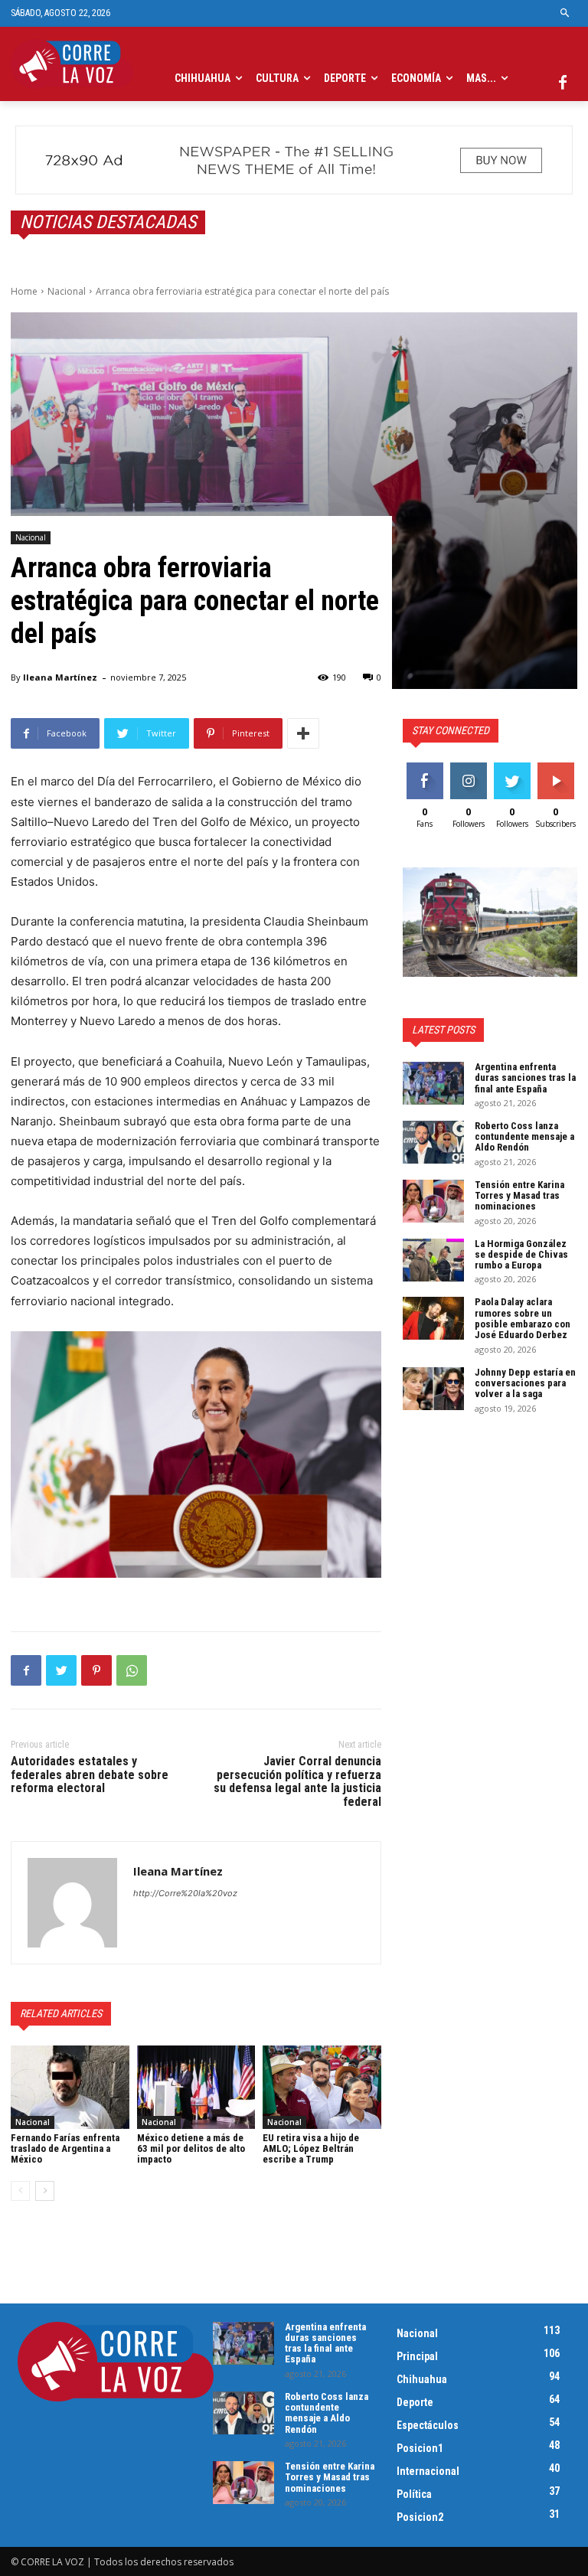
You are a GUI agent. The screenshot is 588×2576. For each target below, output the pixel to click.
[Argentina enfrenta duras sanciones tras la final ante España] (433, 1083)
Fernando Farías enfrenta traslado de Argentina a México (65, 2149)
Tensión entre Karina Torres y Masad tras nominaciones (519, 1196)
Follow (468, 768)
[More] (303, 733)
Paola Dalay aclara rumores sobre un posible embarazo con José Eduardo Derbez (523, 1318)
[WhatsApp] (132, 1670)
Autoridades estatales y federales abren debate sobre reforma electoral (90, 1774)
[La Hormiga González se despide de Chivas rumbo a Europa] (433, 1260)
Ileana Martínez (60, 677)
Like (425, 768)
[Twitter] (61, 1670)
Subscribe (557, 768)
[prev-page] (20, 2191)
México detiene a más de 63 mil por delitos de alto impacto (191, 2149)
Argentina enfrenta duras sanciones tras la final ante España (525, 1078)
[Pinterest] (96, 1670)
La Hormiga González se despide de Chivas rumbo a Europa (521, 1255)
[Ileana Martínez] (72, 1903)
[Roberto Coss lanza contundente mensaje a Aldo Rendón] (433, 1142)
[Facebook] (563, 83)
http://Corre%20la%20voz (185, 1893)
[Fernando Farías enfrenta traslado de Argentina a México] (70, 2087)
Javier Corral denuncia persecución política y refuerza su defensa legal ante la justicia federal (297, 1781)
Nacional (67, 291)
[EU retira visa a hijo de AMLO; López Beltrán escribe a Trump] (322, 2087)
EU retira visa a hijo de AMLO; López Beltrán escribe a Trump (311, 2149)
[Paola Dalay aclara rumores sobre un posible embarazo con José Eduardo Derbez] (433, 1318)
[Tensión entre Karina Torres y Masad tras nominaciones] (433, 1201)
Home (24, 291)
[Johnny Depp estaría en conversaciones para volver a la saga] (433, 1389)
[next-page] (45, 2191)
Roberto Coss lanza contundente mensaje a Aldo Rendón (524, 1137)
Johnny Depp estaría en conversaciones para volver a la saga (525, 1383)
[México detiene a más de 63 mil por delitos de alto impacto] (196, 2087)
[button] (565, 13)
